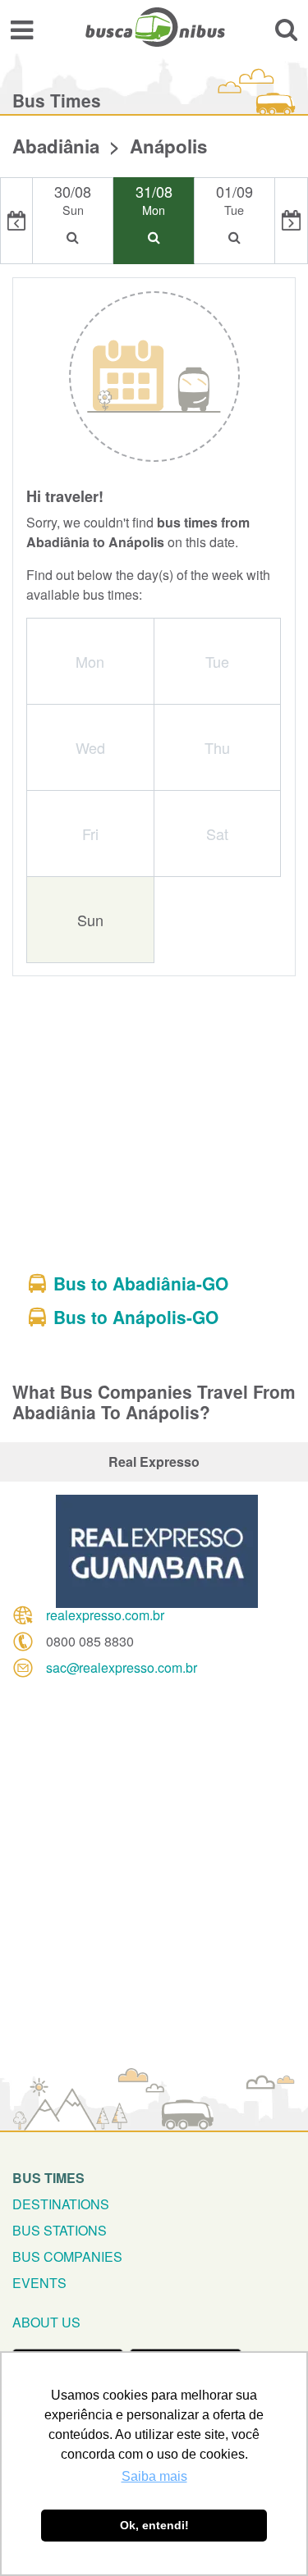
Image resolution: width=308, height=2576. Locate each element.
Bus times (48, 2178)
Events (39, 2283)
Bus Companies (67, 2256)
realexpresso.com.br (105, 1615)
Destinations (61, 2204)
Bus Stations (60, 2230)
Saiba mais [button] (154, 2476)
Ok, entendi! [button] (154, 2525)
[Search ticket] (286, 29)
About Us (46, 2322)
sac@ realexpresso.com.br (122, 1667)
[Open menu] (22, 29)
